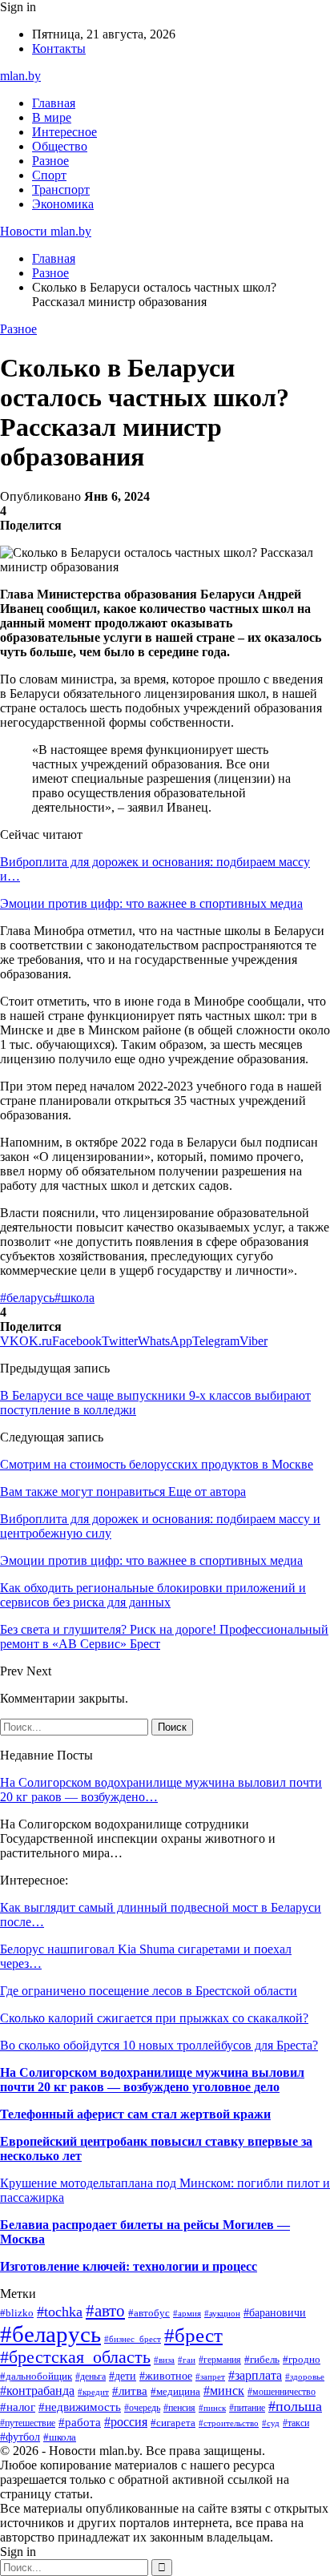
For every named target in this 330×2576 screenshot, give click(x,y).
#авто (105, 2311)
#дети (123, 2376)
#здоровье (305, 2376)
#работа (80, 2422)
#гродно (302, 2360)
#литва (130, 2391)
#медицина (175, 2392)
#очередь (142, 2408)
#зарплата (255, 2375)
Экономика (63, 204)
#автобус (149, 2313)
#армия (187, 2313)
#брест (193, 2335)
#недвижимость (80, 2407)
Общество (60, 146)
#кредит (93, 2392)
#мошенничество (282, 2392)
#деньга (91, 2376)
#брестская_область (75, 2357)
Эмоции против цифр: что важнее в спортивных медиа (151, 903)
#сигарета (173, 2423)
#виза (164, 2360)
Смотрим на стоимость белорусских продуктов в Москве (157, 1464)
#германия (220, 2360)
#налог (18, 2407)
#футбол (20, 2437)
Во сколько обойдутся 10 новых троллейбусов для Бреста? (159, 2045)
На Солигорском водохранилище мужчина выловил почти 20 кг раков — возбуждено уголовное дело (152, 2080)
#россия (126, 2422)
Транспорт (61, 189)
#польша (295, 2406)
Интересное (64, 132)
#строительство (229, 2423)
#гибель (262, 2360)
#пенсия (179, 2408)
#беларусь (27, 1298)
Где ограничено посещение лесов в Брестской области (149, 1991)
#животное (166, 2376)
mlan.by (20, 76)
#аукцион (222, 2313)
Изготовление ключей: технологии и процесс (129, 2266)
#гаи (187, 2360)
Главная (54, 103)
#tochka (60, 2312)
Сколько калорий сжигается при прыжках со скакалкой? (154, 2018)
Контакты (59, 48)
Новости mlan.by (46, 231)
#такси (296, 2423)
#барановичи (275, 2313)
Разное (50, 161)
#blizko (17, 2313)
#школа (74, 1298)
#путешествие (28, 2423)
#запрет (210, 2376)
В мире (52, 117)
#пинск (212, 2408)
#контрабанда (37, 2391)
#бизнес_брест (133, 2339)
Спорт (49, 175)
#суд (271, 2423)
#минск (224, 2391)
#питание (247, 2408)
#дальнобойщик (36, 2376)
